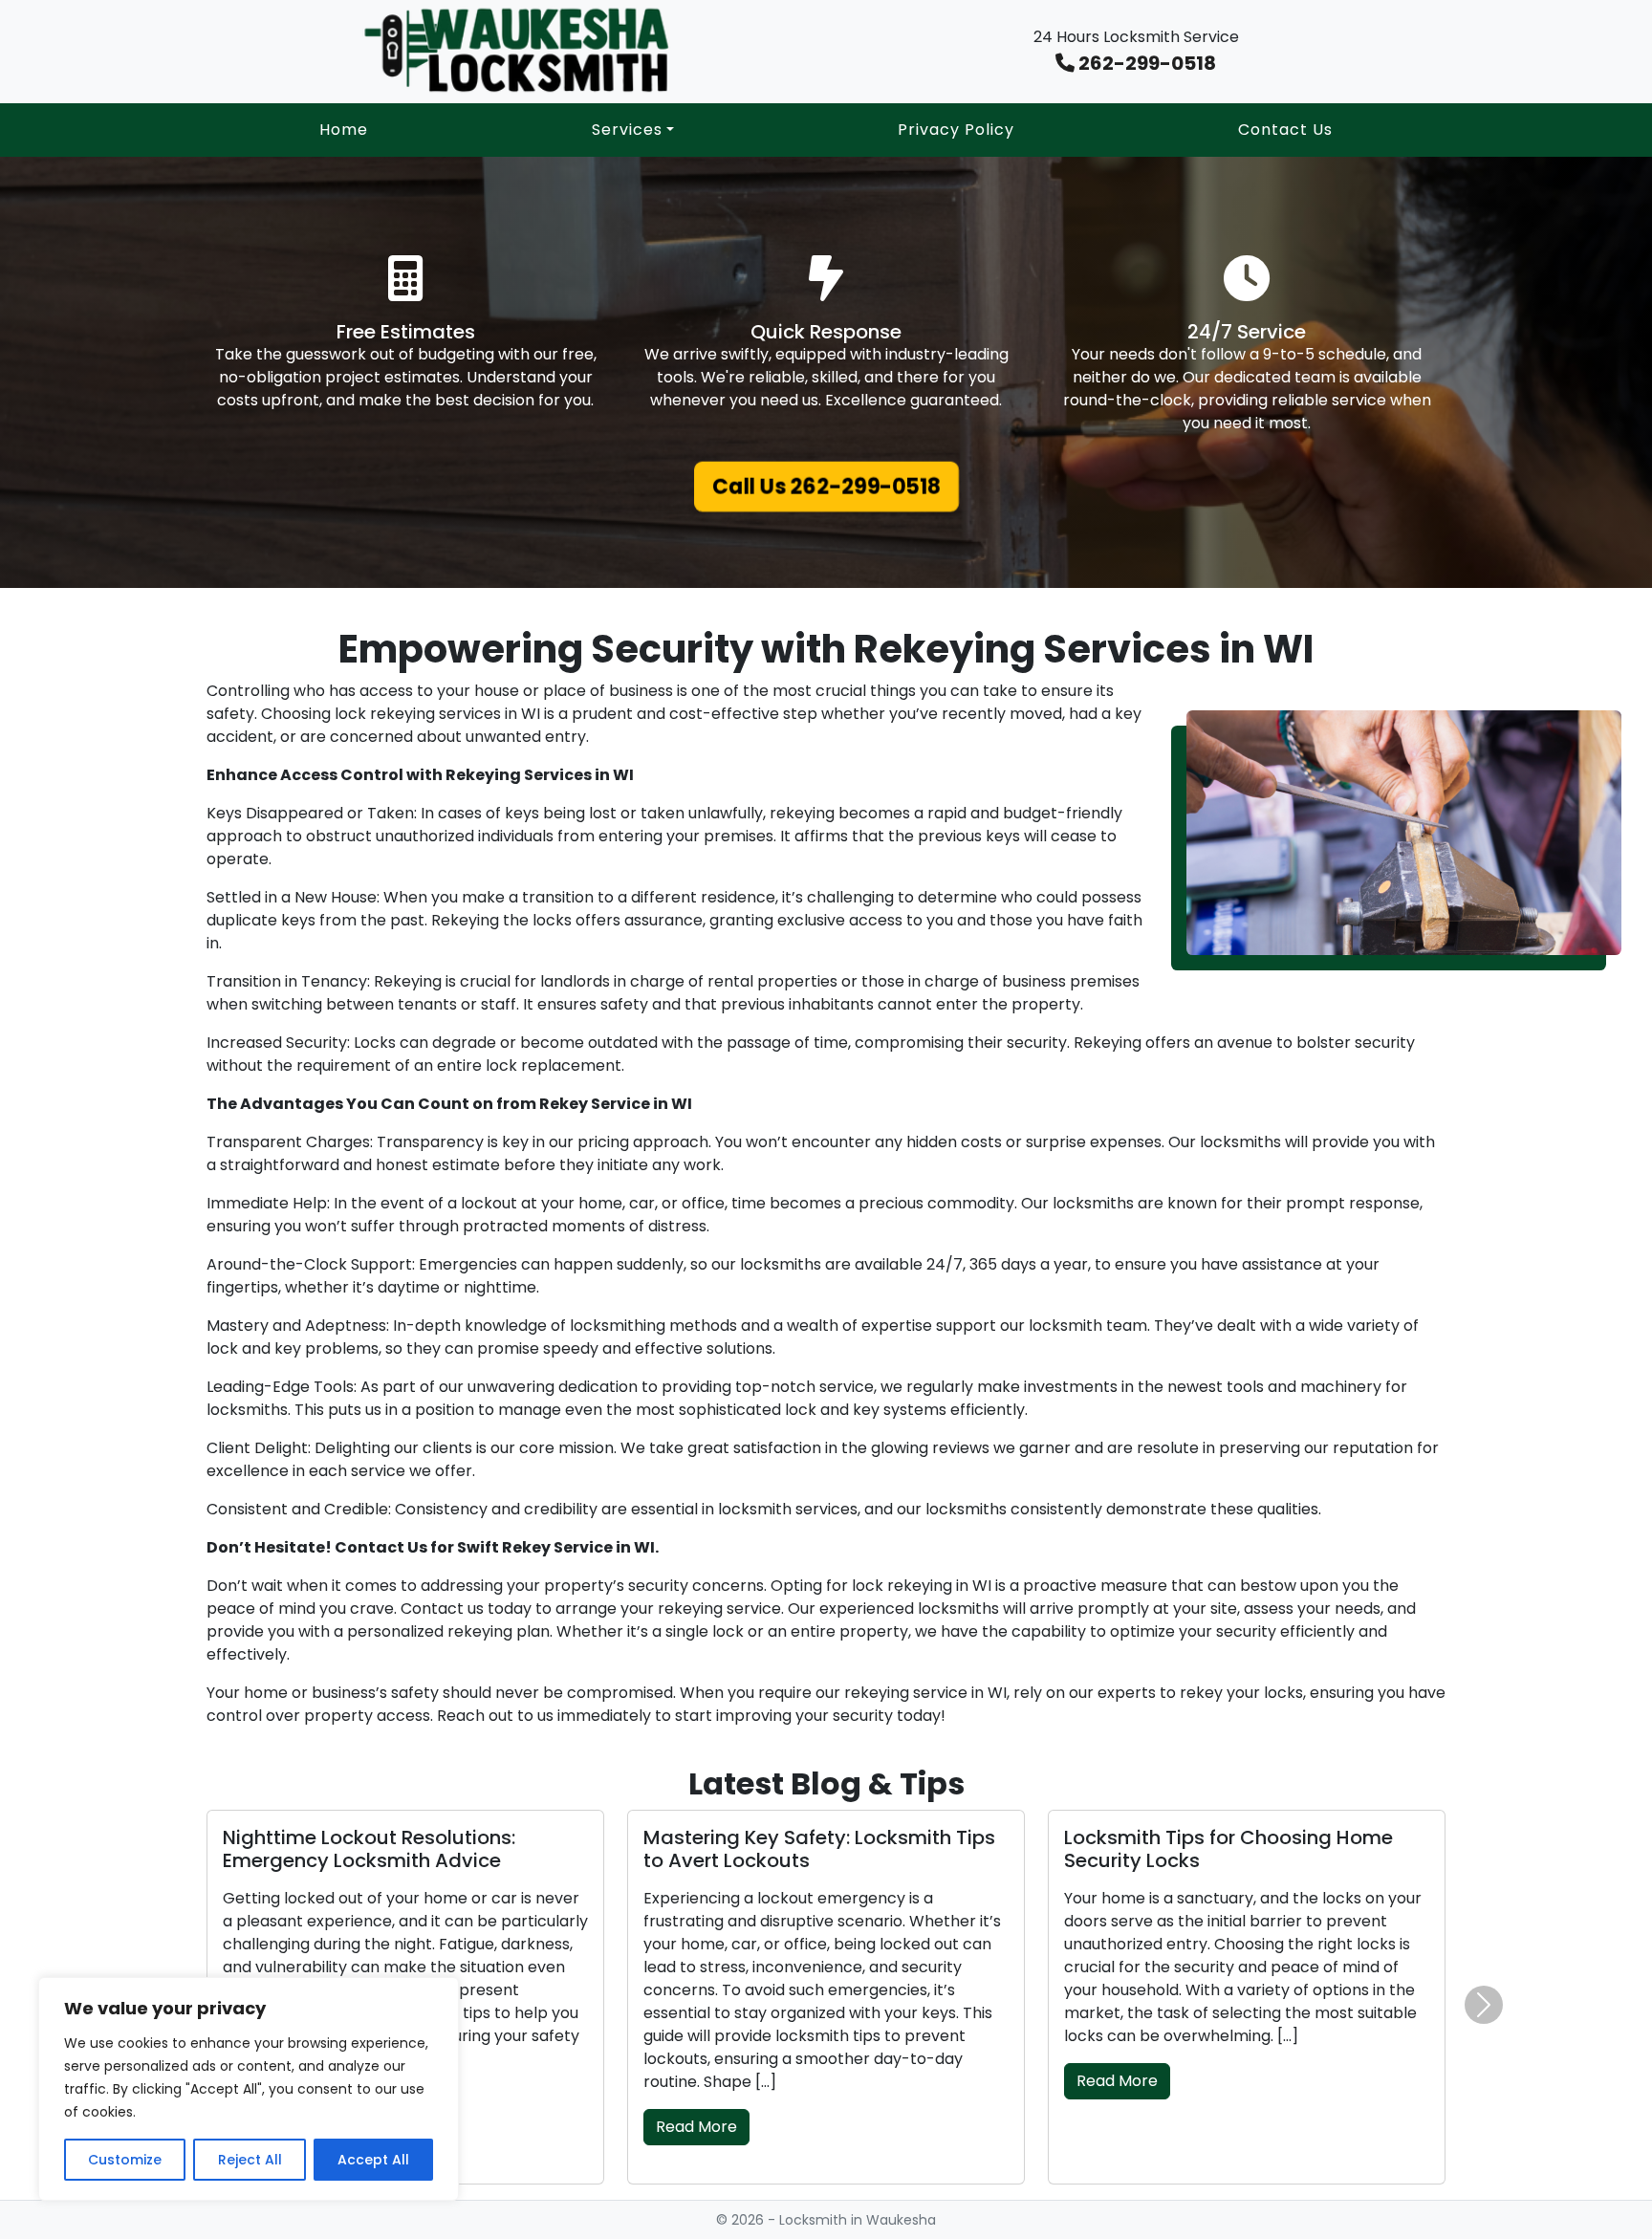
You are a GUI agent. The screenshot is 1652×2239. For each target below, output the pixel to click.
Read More (696, 2127)
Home (344, 130)
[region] (249, 2089)
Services (627, 130)
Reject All (250, 2160)
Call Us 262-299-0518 (826, 486)
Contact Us (1285, 130)
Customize (125, 2160)
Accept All (373, 2160)
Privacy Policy (956, 130)
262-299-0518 (1145, 63)
